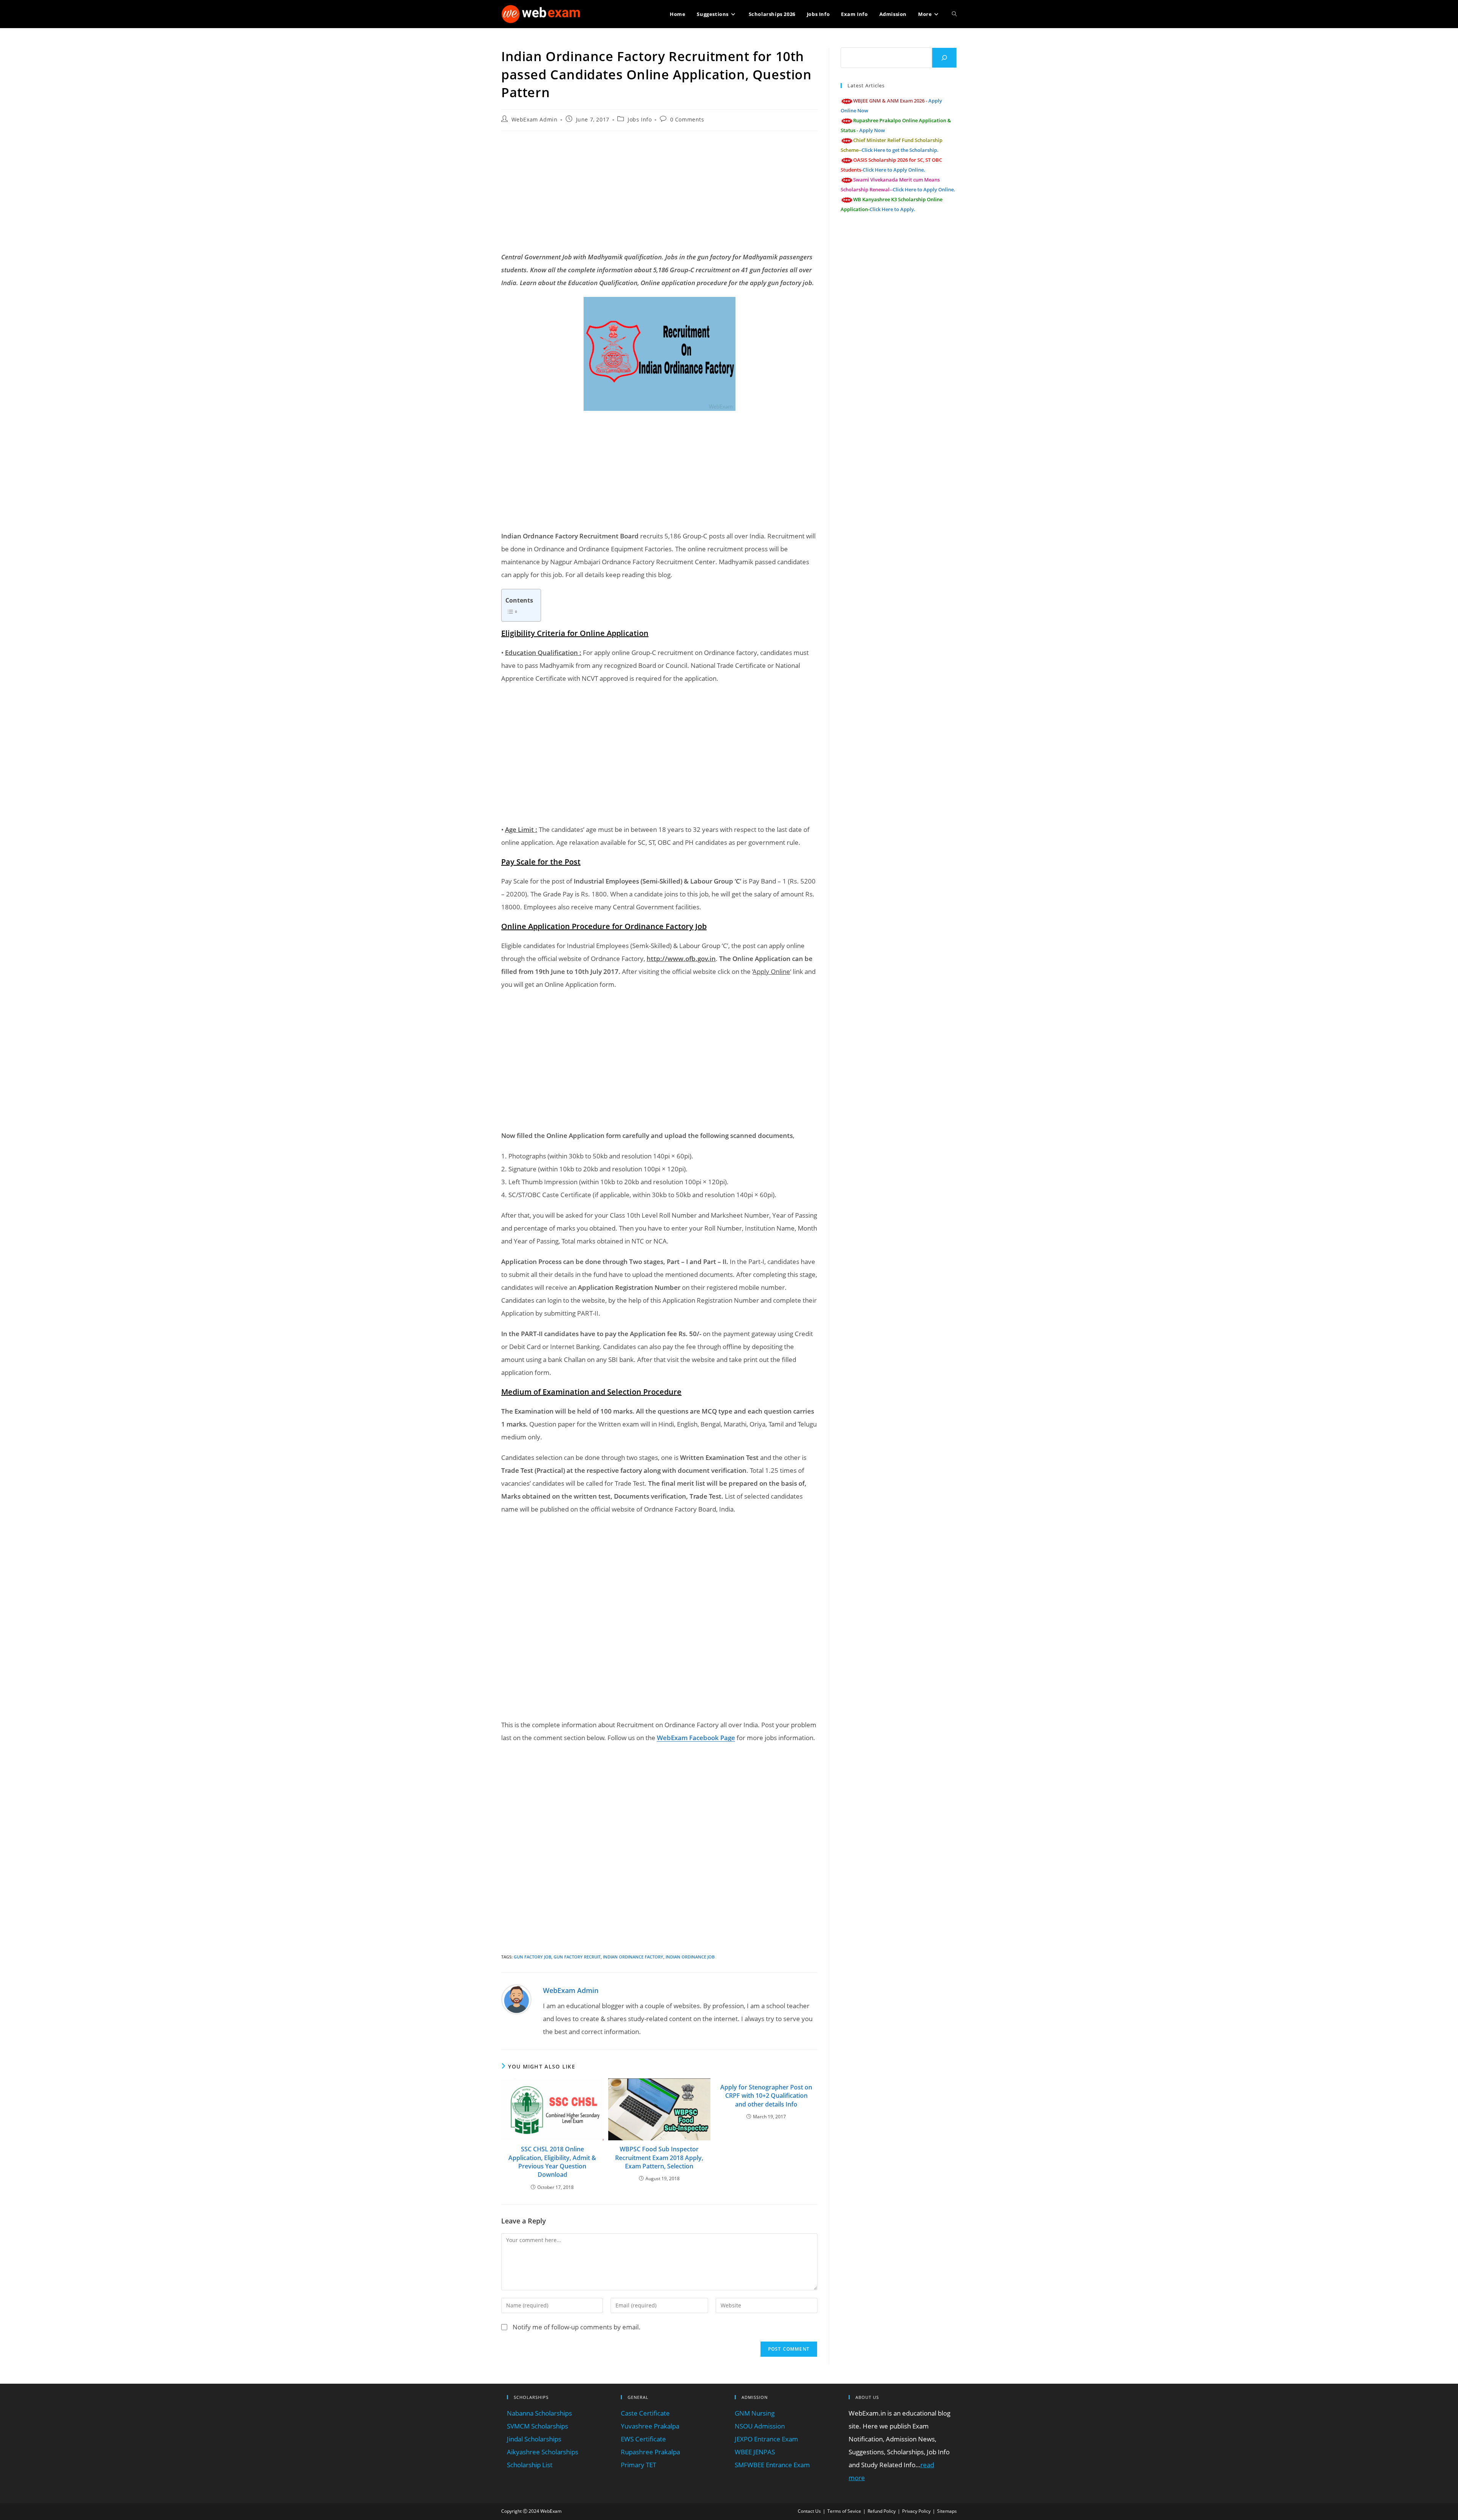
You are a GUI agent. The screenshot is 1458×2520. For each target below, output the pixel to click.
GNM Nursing (755, 2413)
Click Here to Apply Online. (894, 170)
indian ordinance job (690, 1957)
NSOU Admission (760, 2426)
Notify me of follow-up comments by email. (577, 2327)
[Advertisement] (659, 192)
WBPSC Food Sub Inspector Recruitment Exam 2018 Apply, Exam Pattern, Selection (659, 2158)
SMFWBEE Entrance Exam (772, 2465)
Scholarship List (530, 2465)
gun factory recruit (577, 1957)
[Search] (944, 58)
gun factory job (533, 1957)
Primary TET (638, 2465)
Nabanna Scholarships (539, 2413)
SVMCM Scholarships (537, 2426)
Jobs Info (640, 119)
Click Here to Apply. (892, 209)
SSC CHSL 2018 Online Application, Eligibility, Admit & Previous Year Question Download (552, 2162)
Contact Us (809, 2511)
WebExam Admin (535, 119)
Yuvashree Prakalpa (650, 2426)
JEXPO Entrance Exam (766, 2439)
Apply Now (872, 130)
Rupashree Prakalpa (650, 2452)
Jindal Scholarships (534, 2439)
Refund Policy (882, 2511)
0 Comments (687, 119)
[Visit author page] (516, 1999)
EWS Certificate (643, 2439)
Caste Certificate (645, 2413)
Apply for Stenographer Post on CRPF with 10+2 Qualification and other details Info (766, 2096)
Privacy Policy (916, 2511)
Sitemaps (947, 2511)
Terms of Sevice (844, 2511)
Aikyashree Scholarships (543, 2452)
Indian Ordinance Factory (633, 1957)
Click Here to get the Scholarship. (900, 150)
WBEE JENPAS (755, 2452)
